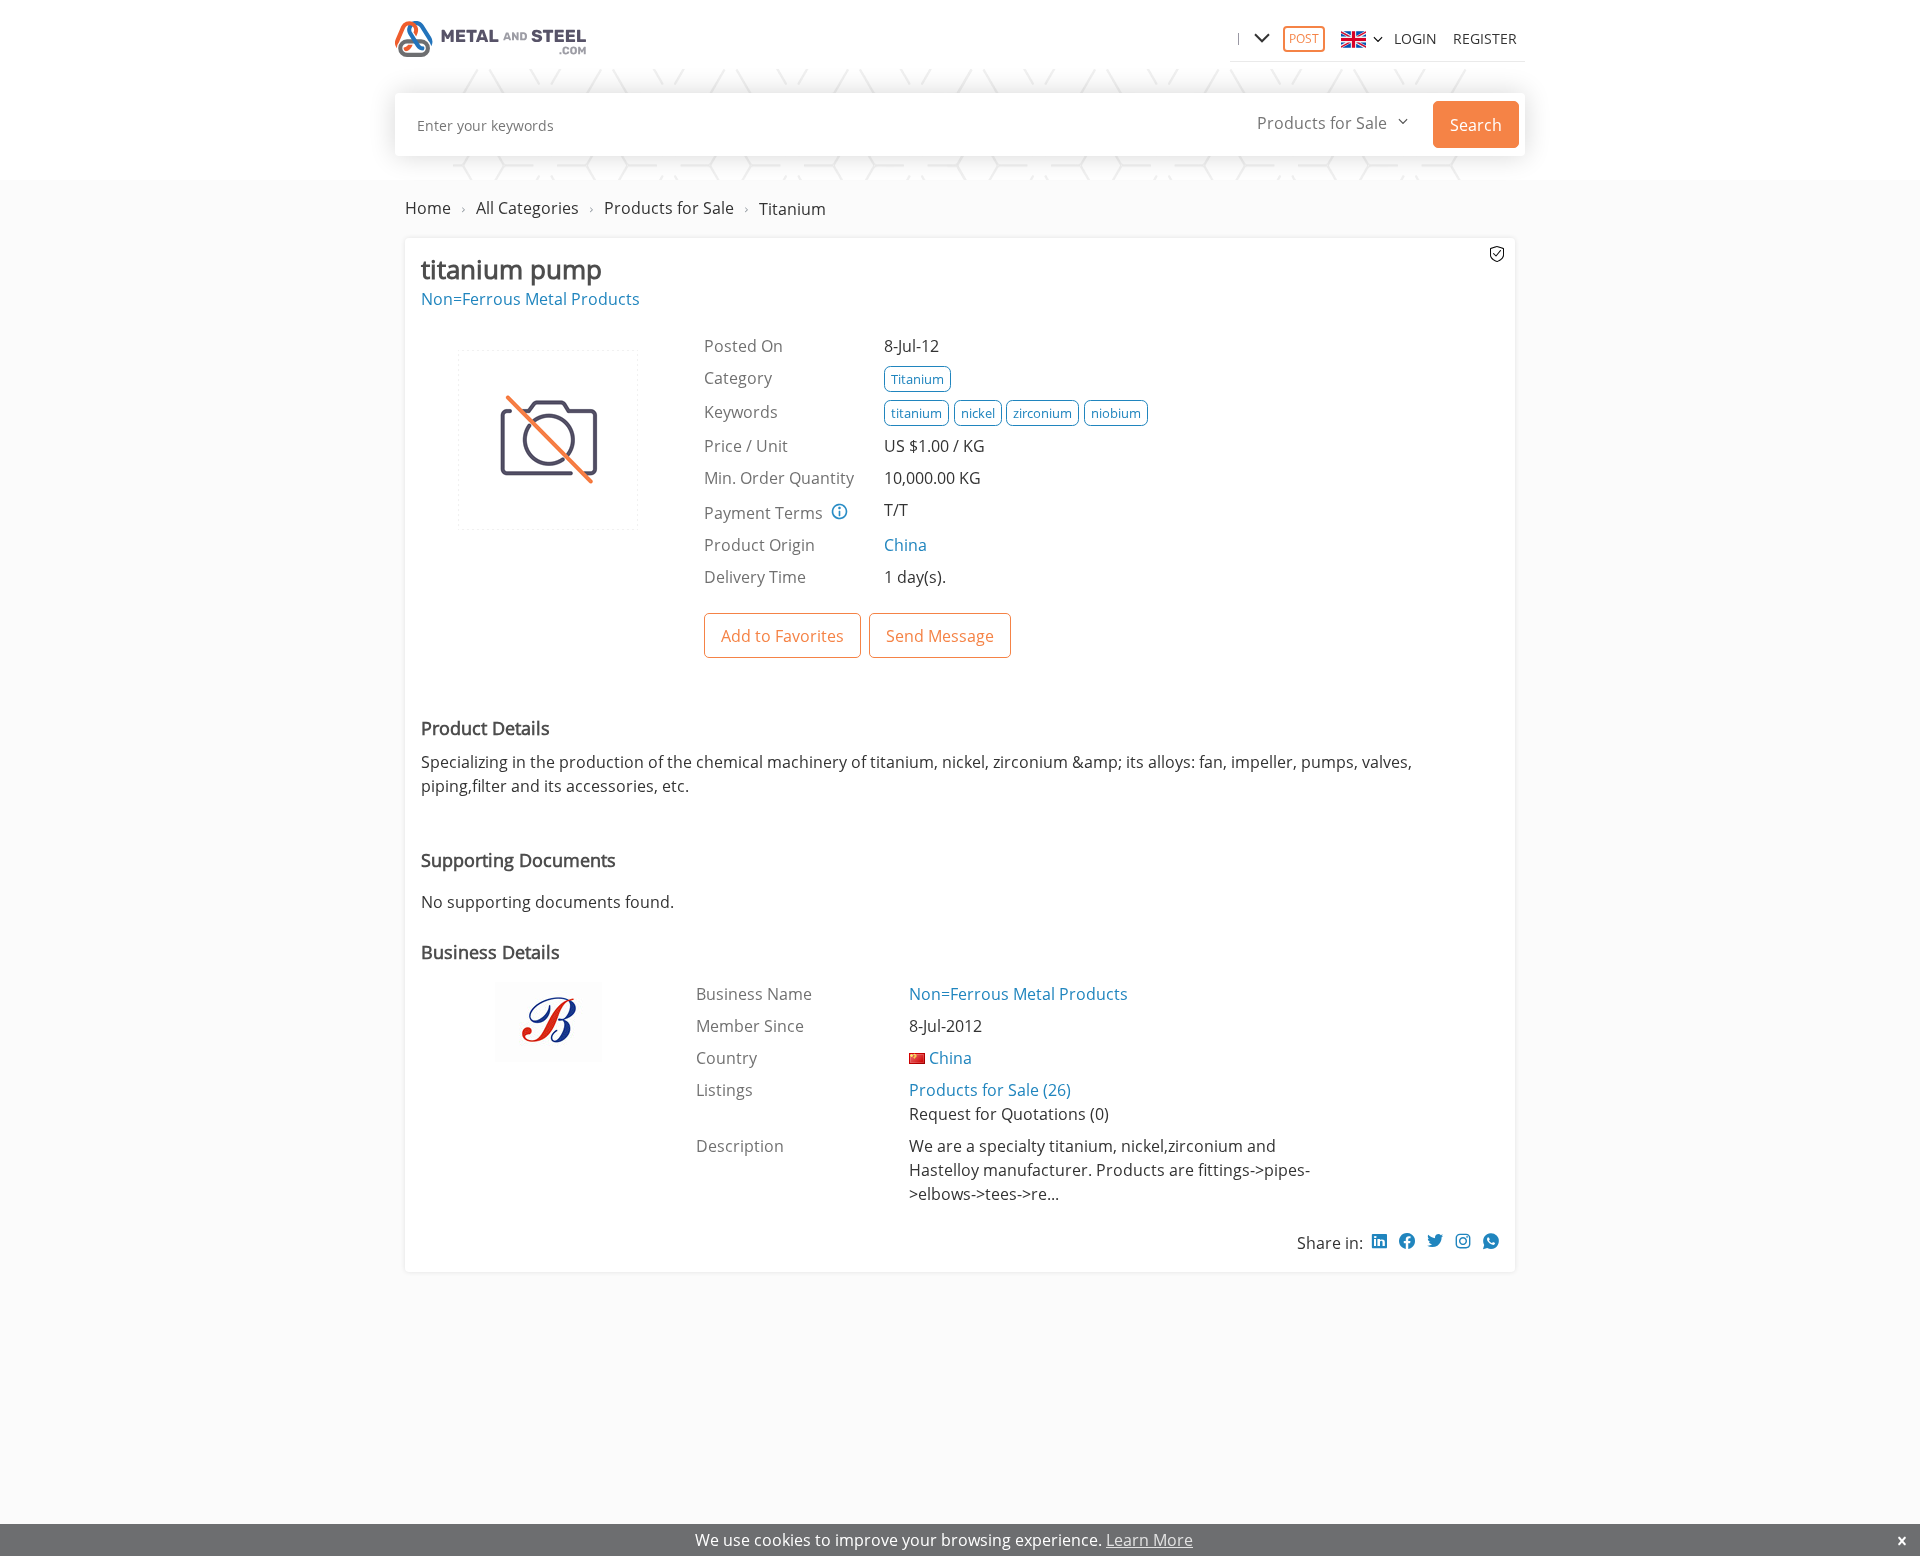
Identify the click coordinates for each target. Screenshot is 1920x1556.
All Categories (527, 208)
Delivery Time (755, 577)
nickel (978, 413)
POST (1304, 38)
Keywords (741, 412)
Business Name (754, 994)
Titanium (792, 209)
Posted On (743, 346)
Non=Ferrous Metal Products (530, 299)
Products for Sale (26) (990, 1090)
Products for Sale (669, 208)
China (905, 545)
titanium (916, 413)
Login (1415, 38)
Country (726, 1058)
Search (1476, 125)
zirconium (1042, 413)
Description (740, 1146)
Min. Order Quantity (779, 478)
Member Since (750, 1026)
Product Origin (759, 545)
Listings (724, 1090)
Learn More (1149, 1540)
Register (1485, 38)
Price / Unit (746, 446)
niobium (1116, 413)
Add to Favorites (782, 636)
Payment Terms (763, 513)
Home (428, 208)
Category (738, 378)
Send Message (940, 636)
